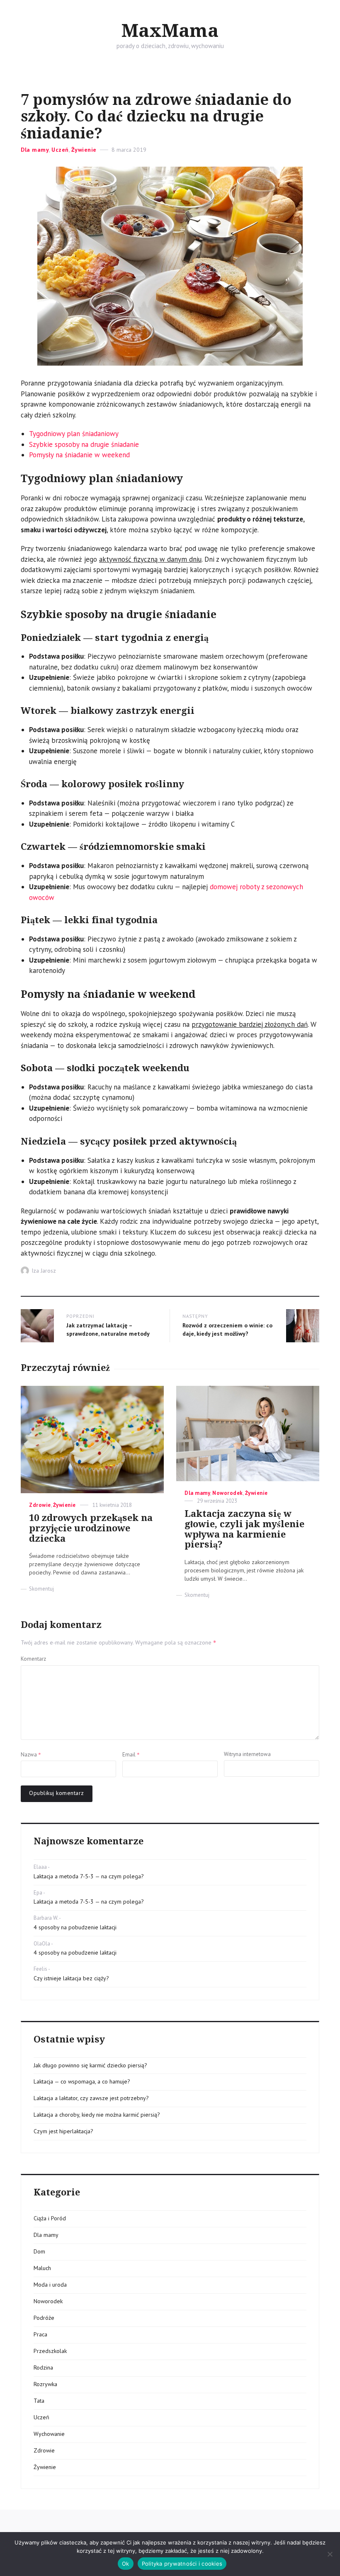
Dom (39, 2251)
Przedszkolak (50, 2351)
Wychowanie (49, 2434)
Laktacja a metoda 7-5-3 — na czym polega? (89, 1876)
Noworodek (228, 1493)
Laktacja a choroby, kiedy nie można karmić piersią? (97, 2115)
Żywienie (84, 150)
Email (131, 1754)
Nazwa (31, 1754)
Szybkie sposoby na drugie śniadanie (84, 444)
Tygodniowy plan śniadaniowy (74, 434)
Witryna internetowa (247, 1754)
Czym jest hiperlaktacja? (63, 2131)
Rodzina (43, 2367)
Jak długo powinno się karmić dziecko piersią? (90, 2065)
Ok (126, 2564)
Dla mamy (35, 150)
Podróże (44, 2318)
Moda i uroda (50, 2285)
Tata (39, 2401)
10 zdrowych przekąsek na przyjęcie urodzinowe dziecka (91, 1528)
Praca (40, 2334)
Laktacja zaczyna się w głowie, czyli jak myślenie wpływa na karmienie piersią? (244, 1529)
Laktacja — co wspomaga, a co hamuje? (82, 2081)
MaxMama (170, 31)
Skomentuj (41, 1589)
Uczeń (60, 150)
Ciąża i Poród (50, 2218)
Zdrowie (40, 1505)
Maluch (42, 2268)
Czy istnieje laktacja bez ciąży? (71, 1978)
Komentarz (33, 1659)
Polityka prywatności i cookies (182, 2564)
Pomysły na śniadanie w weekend (79, 455)
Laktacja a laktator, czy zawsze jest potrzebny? (91, 2098)
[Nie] (330, 2554)
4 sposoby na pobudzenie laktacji (75, 1927)
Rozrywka (45, 2384)
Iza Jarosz (44, 1271)
